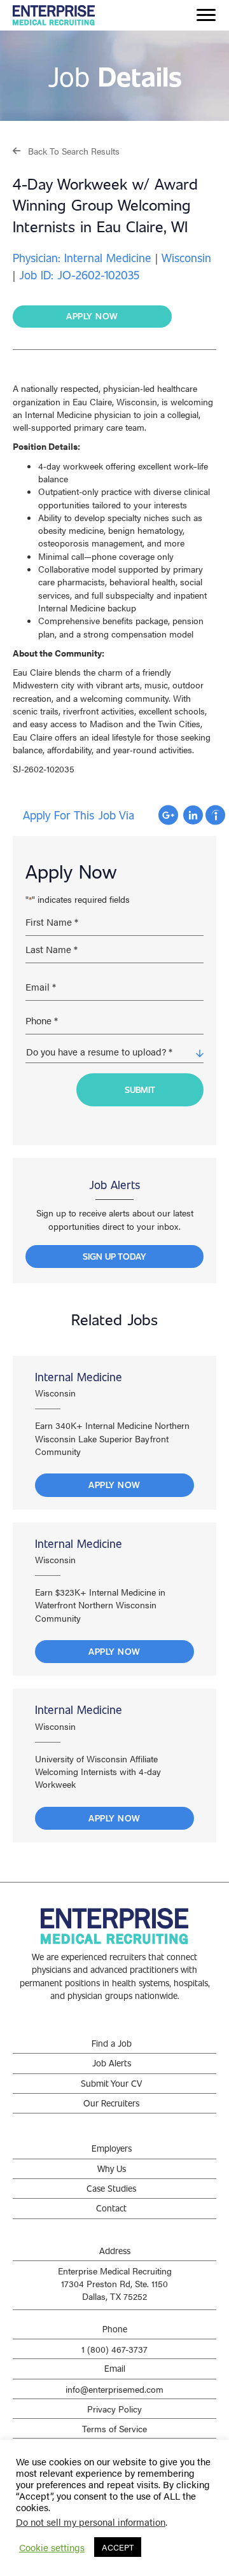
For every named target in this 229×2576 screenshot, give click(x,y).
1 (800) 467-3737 (114, 2349)
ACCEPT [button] (118, 2547)
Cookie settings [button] (52, 2547)
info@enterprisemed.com (114, 2389)
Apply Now (114, 1485)
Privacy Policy (114, 2409)
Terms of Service (114, 2428)
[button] (66, 150)
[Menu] (206, 15)
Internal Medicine (79, 1377)
